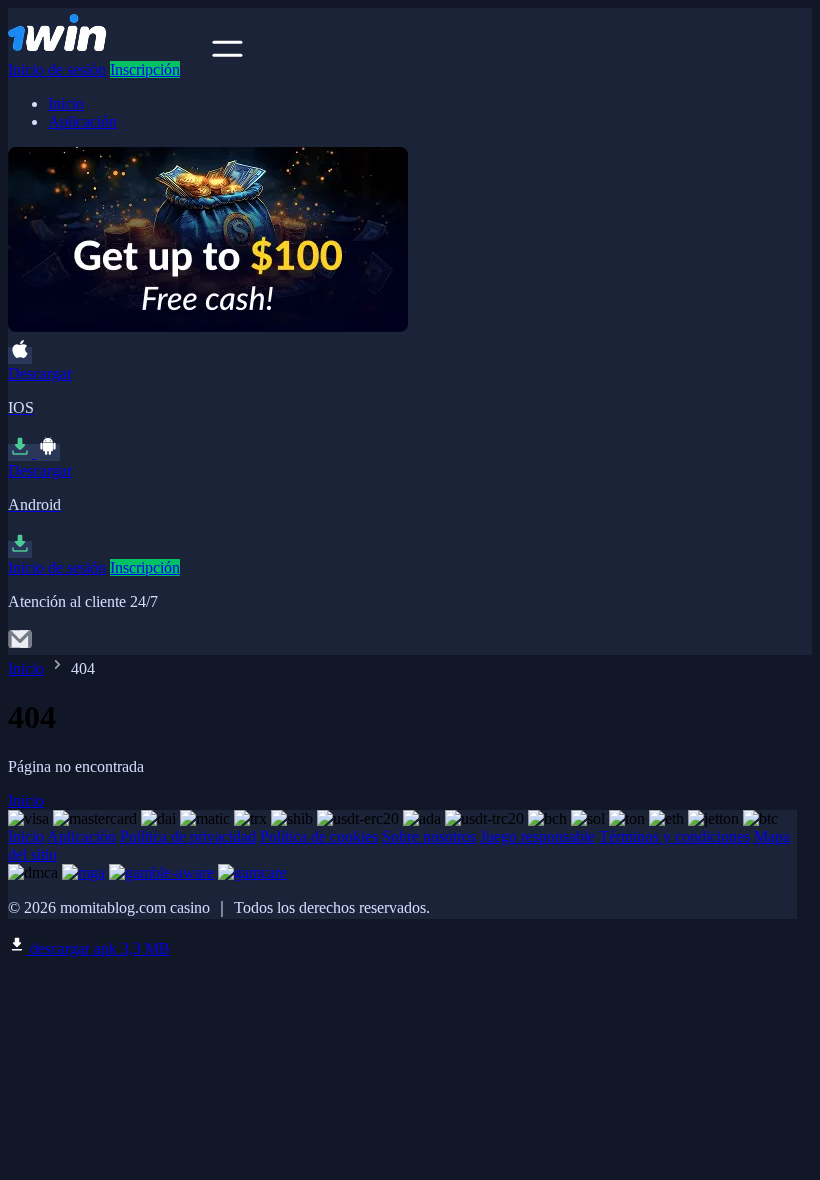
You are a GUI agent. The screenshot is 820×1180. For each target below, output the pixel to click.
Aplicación (82, 121)
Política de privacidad (188, 836)
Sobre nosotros (429, 836)
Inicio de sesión (57, 69)
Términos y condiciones (674, 836)
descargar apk (98, 948)
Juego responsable (537, 836)
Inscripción (145, 69)
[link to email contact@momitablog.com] (20, 645)
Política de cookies (319, 836)
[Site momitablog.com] (108, 51)
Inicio (66, 103)
